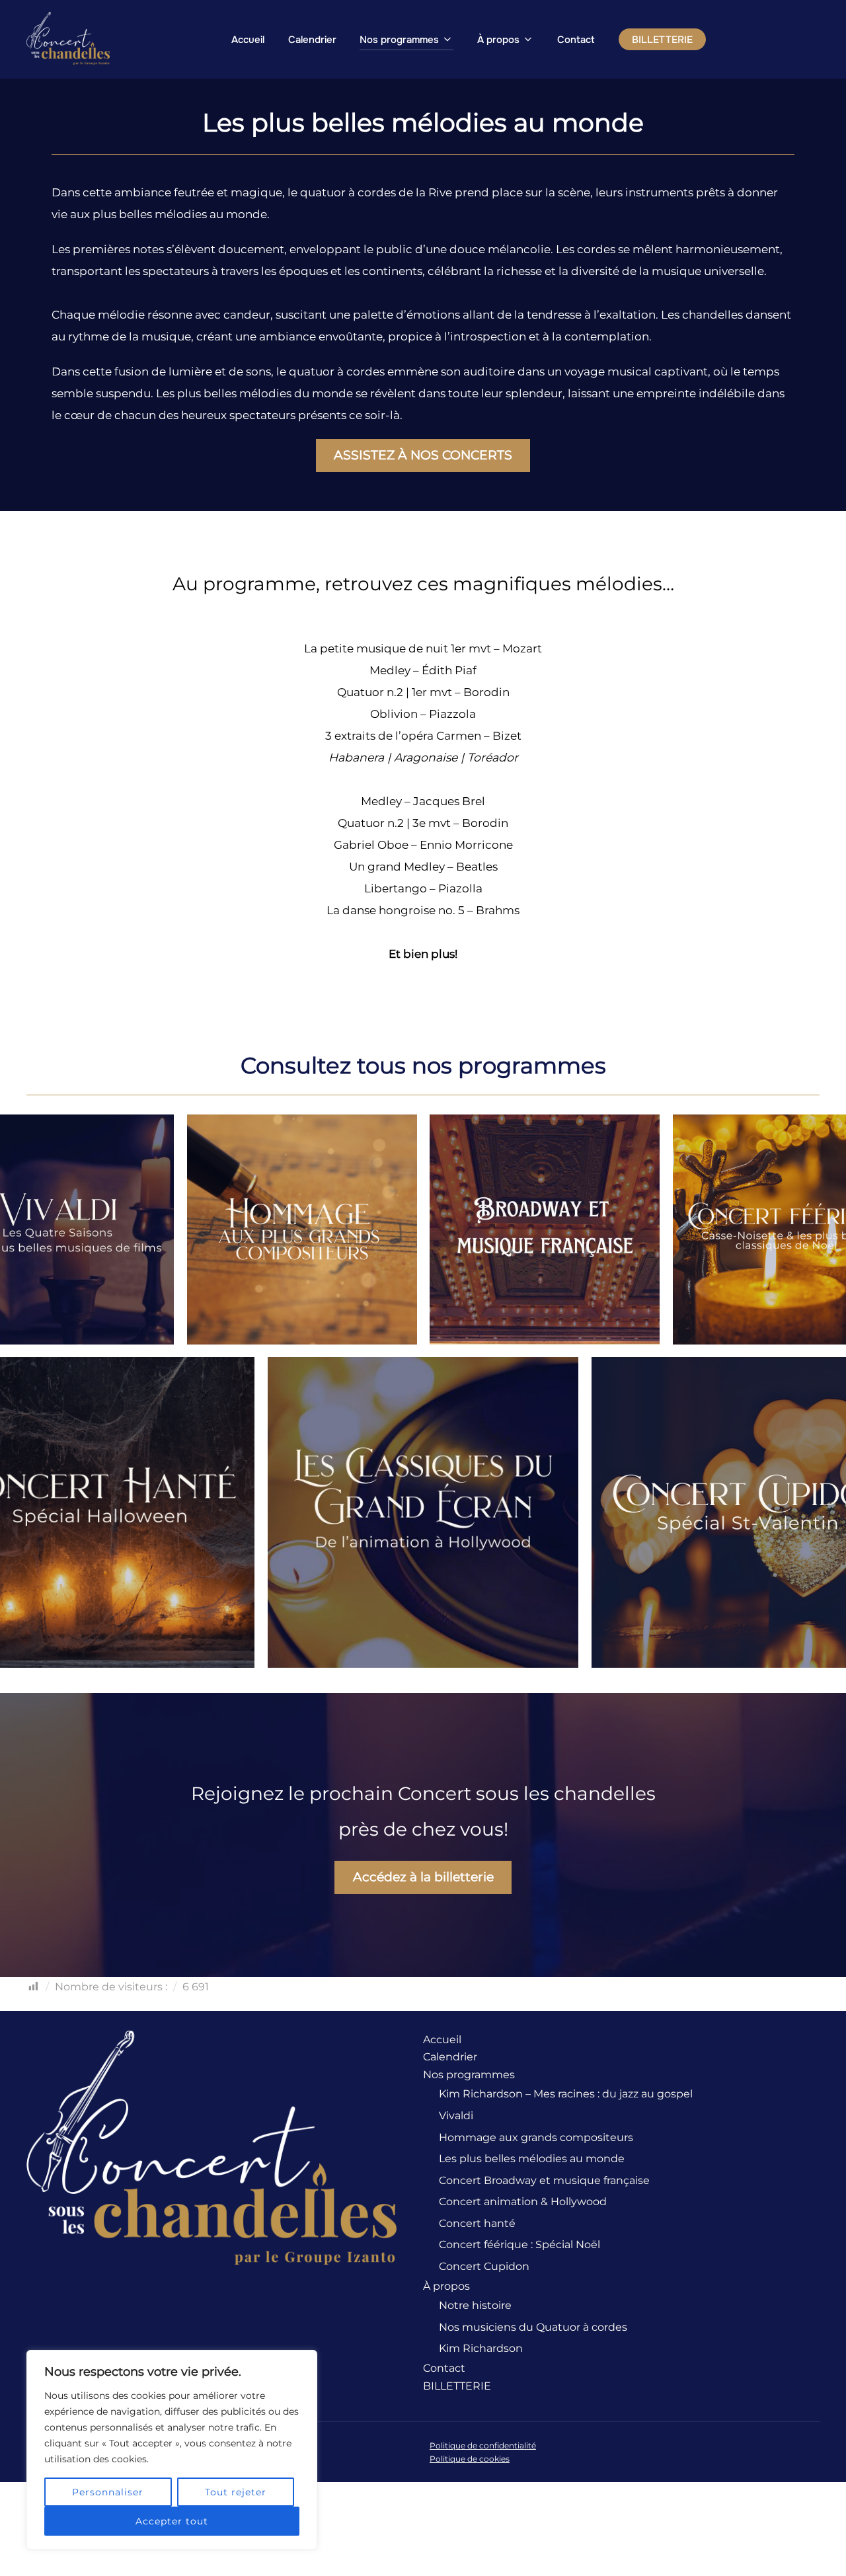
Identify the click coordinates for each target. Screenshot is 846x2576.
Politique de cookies (470, 2459)
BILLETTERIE (662, 40)
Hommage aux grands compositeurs (536, 2137)
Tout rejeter (236, 2492)
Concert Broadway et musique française (544, 2180)
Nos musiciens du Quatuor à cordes (533, 2327)
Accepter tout (172, 2521)
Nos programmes (399, 40)
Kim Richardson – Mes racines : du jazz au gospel (566, 2094)
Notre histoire (475, 2305)
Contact (576, 40)
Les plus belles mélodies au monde (532, 2159)
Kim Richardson (481, 2348)
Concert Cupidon (484, 2266)
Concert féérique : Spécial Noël (519, 2244)
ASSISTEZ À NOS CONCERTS (423, 455)
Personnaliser (108, 2492)
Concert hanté (477, 2223)
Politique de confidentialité (483, 2445)
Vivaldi (456, 2116)
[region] (172, 2450)
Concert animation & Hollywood (523, 2202)
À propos (498, 40)
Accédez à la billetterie (423, 1877)
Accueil (248, 40)
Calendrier (312, 40)
